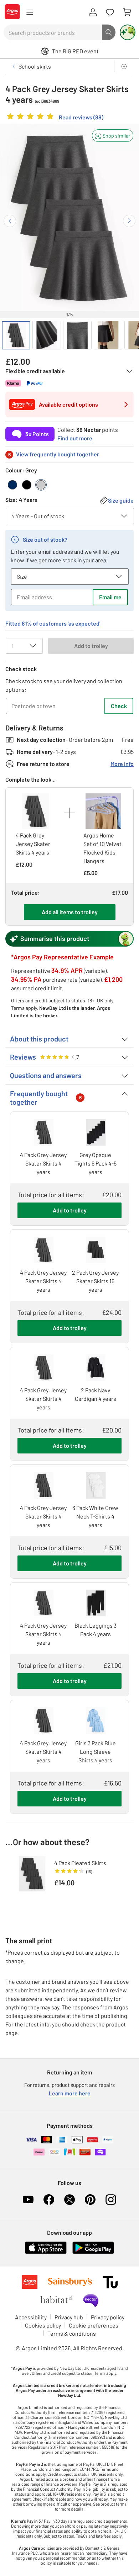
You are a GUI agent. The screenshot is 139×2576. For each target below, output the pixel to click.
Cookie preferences (94, 2325)
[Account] (93, 12)
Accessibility (31, 2317)
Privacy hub (69, 2317)
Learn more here (70, 2093)
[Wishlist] (110, 12)
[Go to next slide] (129, 221)
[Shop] (30, 12)
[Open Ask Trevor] (128, 32)
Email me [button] (110, 597)
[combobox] (53, 32)
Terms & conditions (72, 2333)
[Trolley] (127, 12)
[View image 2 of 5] (47, 335)
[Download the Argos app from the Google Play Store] (93, 2252)
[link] (54, 118)
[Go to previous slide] (10, 221)
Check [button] (119, 706)
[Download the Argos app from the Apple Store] (46, 2252)
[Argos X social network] (69, 2200)
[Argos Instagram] (111, 2200)
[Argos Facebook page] (49, 2200)
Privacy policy (108, 2317)
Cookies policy (43, 2325)
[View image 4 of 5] (108, 335)
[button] (113, 136)
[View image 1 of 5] (16, 335)
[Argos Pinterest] (90, 2200)
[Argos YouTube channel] (28, 2200)
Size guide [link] (121, 500)
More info (122, 764)
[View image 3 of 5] (77, 335)
